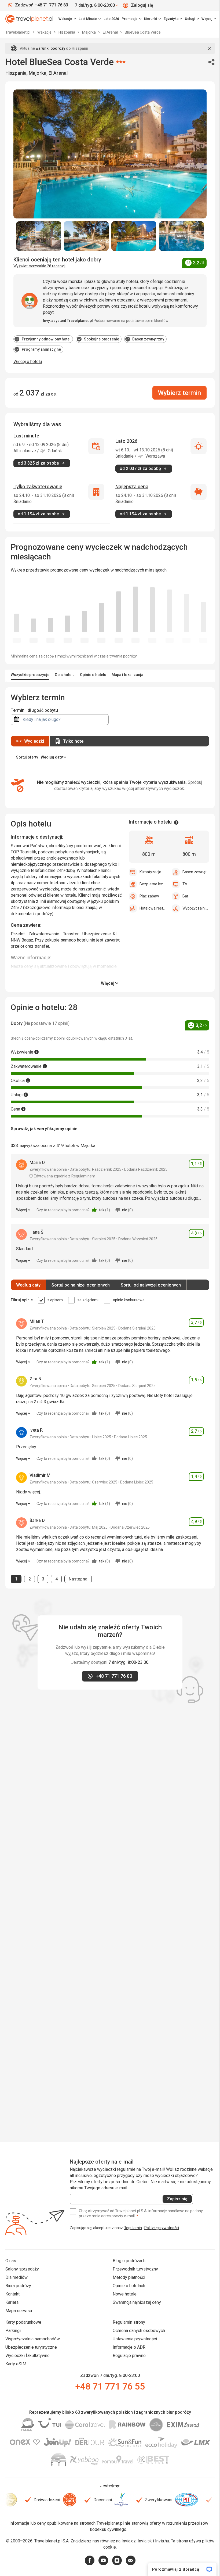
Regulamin (133, 2228)
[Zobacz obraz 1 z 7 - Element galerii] (39, 236)
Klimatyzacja (150, 872)
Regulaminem (83, 1176)
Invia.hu (162, 2541)
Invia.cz (129, 2541)
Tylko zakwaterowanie (38, 486)
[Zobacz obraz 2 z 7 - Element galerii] (86, 236)
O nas (11, 2261)
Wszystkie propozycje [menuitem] (30, 675)
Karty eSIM (16, 2364)
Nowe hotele (125, 2294)
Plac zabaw (149, 896)
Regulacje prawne (129, 2356)
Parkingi (13, 2331)
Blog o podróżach (129, 2261)
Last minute (26, 436)
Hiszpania (67, 32)
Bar (185, 896)
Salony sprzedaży (22, 2269)
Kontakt (12, 2294)
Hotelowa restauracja (153, 908)
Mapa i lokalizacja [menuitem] (127, 675)
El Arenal (111, 32)
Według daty (28, 1285)
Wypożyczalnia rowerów (196, 908)
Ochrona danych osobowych (139, 2331)
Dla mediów (16, 2277)
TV (185, 884)
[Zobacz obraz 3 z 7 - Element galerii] (134, 236)
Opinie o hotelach (129, 2286)
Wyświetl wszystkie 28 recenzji (39, 266)
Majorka (89, 32)
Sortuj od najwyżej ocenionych (151, 1285)
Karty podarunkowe (23, 2322)
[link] (90, 19)
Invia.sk (145, 2541)
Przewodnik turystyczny (135, 2269)
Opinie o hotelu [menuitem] (93, 675)
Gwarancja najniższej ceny (137, 2302)
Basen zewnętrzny (196, 872)
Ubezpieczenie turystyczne (31, 2347)
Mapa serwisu (19, 2311)
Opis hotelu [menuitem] (65, 675)
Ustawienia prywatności (135, 2339)
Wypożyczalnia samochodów (33, 2339)
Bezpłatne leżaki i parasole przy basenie (153, 884)
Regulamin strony (129, 2322)
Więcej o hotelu (28, 362)
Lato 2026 (111, 19)
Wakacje (45, 32)
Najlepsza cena (132, 486)
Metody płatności (129, 2277)
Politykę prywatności (162, 2228)
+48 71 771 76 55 (110, 2386)
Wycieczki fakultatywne (27, 2356)
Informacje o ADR (129, 2347)
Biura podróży (18, 2286)
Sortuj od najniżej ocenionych (81, 1285)
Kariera (12, 2302)
